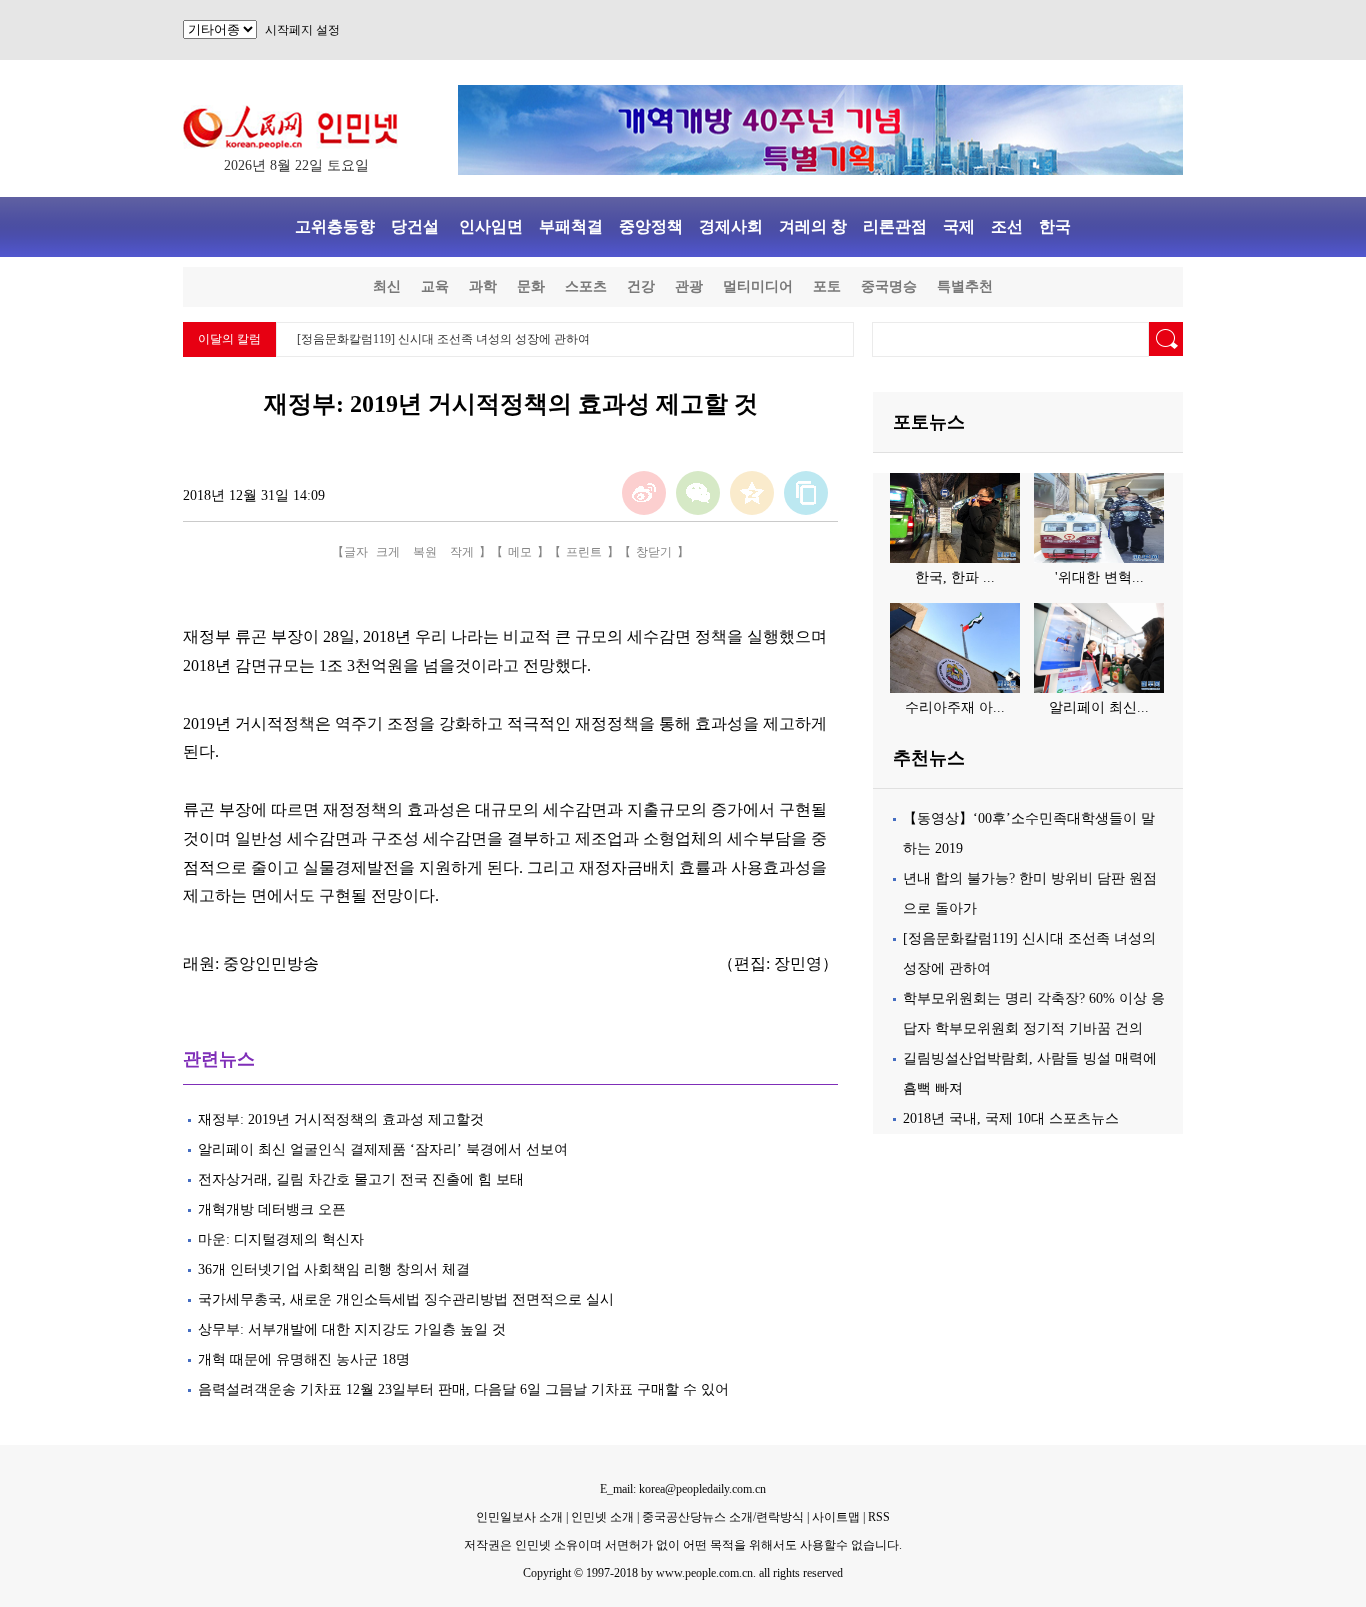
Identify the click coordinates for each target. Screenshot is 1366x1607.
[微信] (698, 493)
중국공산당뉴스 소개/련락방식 (723, 1517)
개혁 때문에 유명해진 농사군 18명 (304, 1359)
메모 (520, 552)
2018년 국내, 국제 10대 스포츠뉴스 (1011, 1118)
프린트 (584, 552)
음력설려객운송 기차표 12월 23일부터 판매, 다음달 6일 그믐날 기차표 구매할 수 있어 (463, 1389)
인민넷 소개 (601, 1517)
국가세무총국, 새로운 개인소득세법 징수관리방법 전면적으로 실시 (406, 1299)
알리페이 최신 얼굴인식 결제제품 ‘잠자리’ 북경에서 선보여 (383, 1149)
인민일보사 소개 (519, 1517)
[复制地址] (806, 493)
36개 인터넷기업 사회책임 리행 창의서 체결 (334, 1269)
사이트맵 (836, 1517)
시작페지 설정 (302, 30)
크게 (388, 552)
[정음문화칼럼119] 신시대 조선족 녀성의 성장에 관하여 (443, 339)
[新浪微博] (644, 493)
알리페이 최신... (1099, 707)
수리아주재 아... (955, 707)
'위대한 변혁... (1099, 577)
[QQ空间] (752, 493)
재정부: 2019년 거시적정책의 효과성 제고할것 (341, 1119)
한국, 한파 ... (955, 577)
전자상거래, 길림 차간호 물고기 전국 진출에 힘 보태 (361, 1179)
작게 (462, 552)
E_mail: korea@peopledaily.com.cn (683, 1489)
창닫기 (654, 552)
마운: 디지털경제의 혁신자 (281, 1239)
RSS (879, 1517)
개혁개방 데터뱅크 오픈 (272, 1209)
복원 (425, 552)
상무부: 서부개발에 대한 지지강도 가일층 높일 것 (352, 1329)
